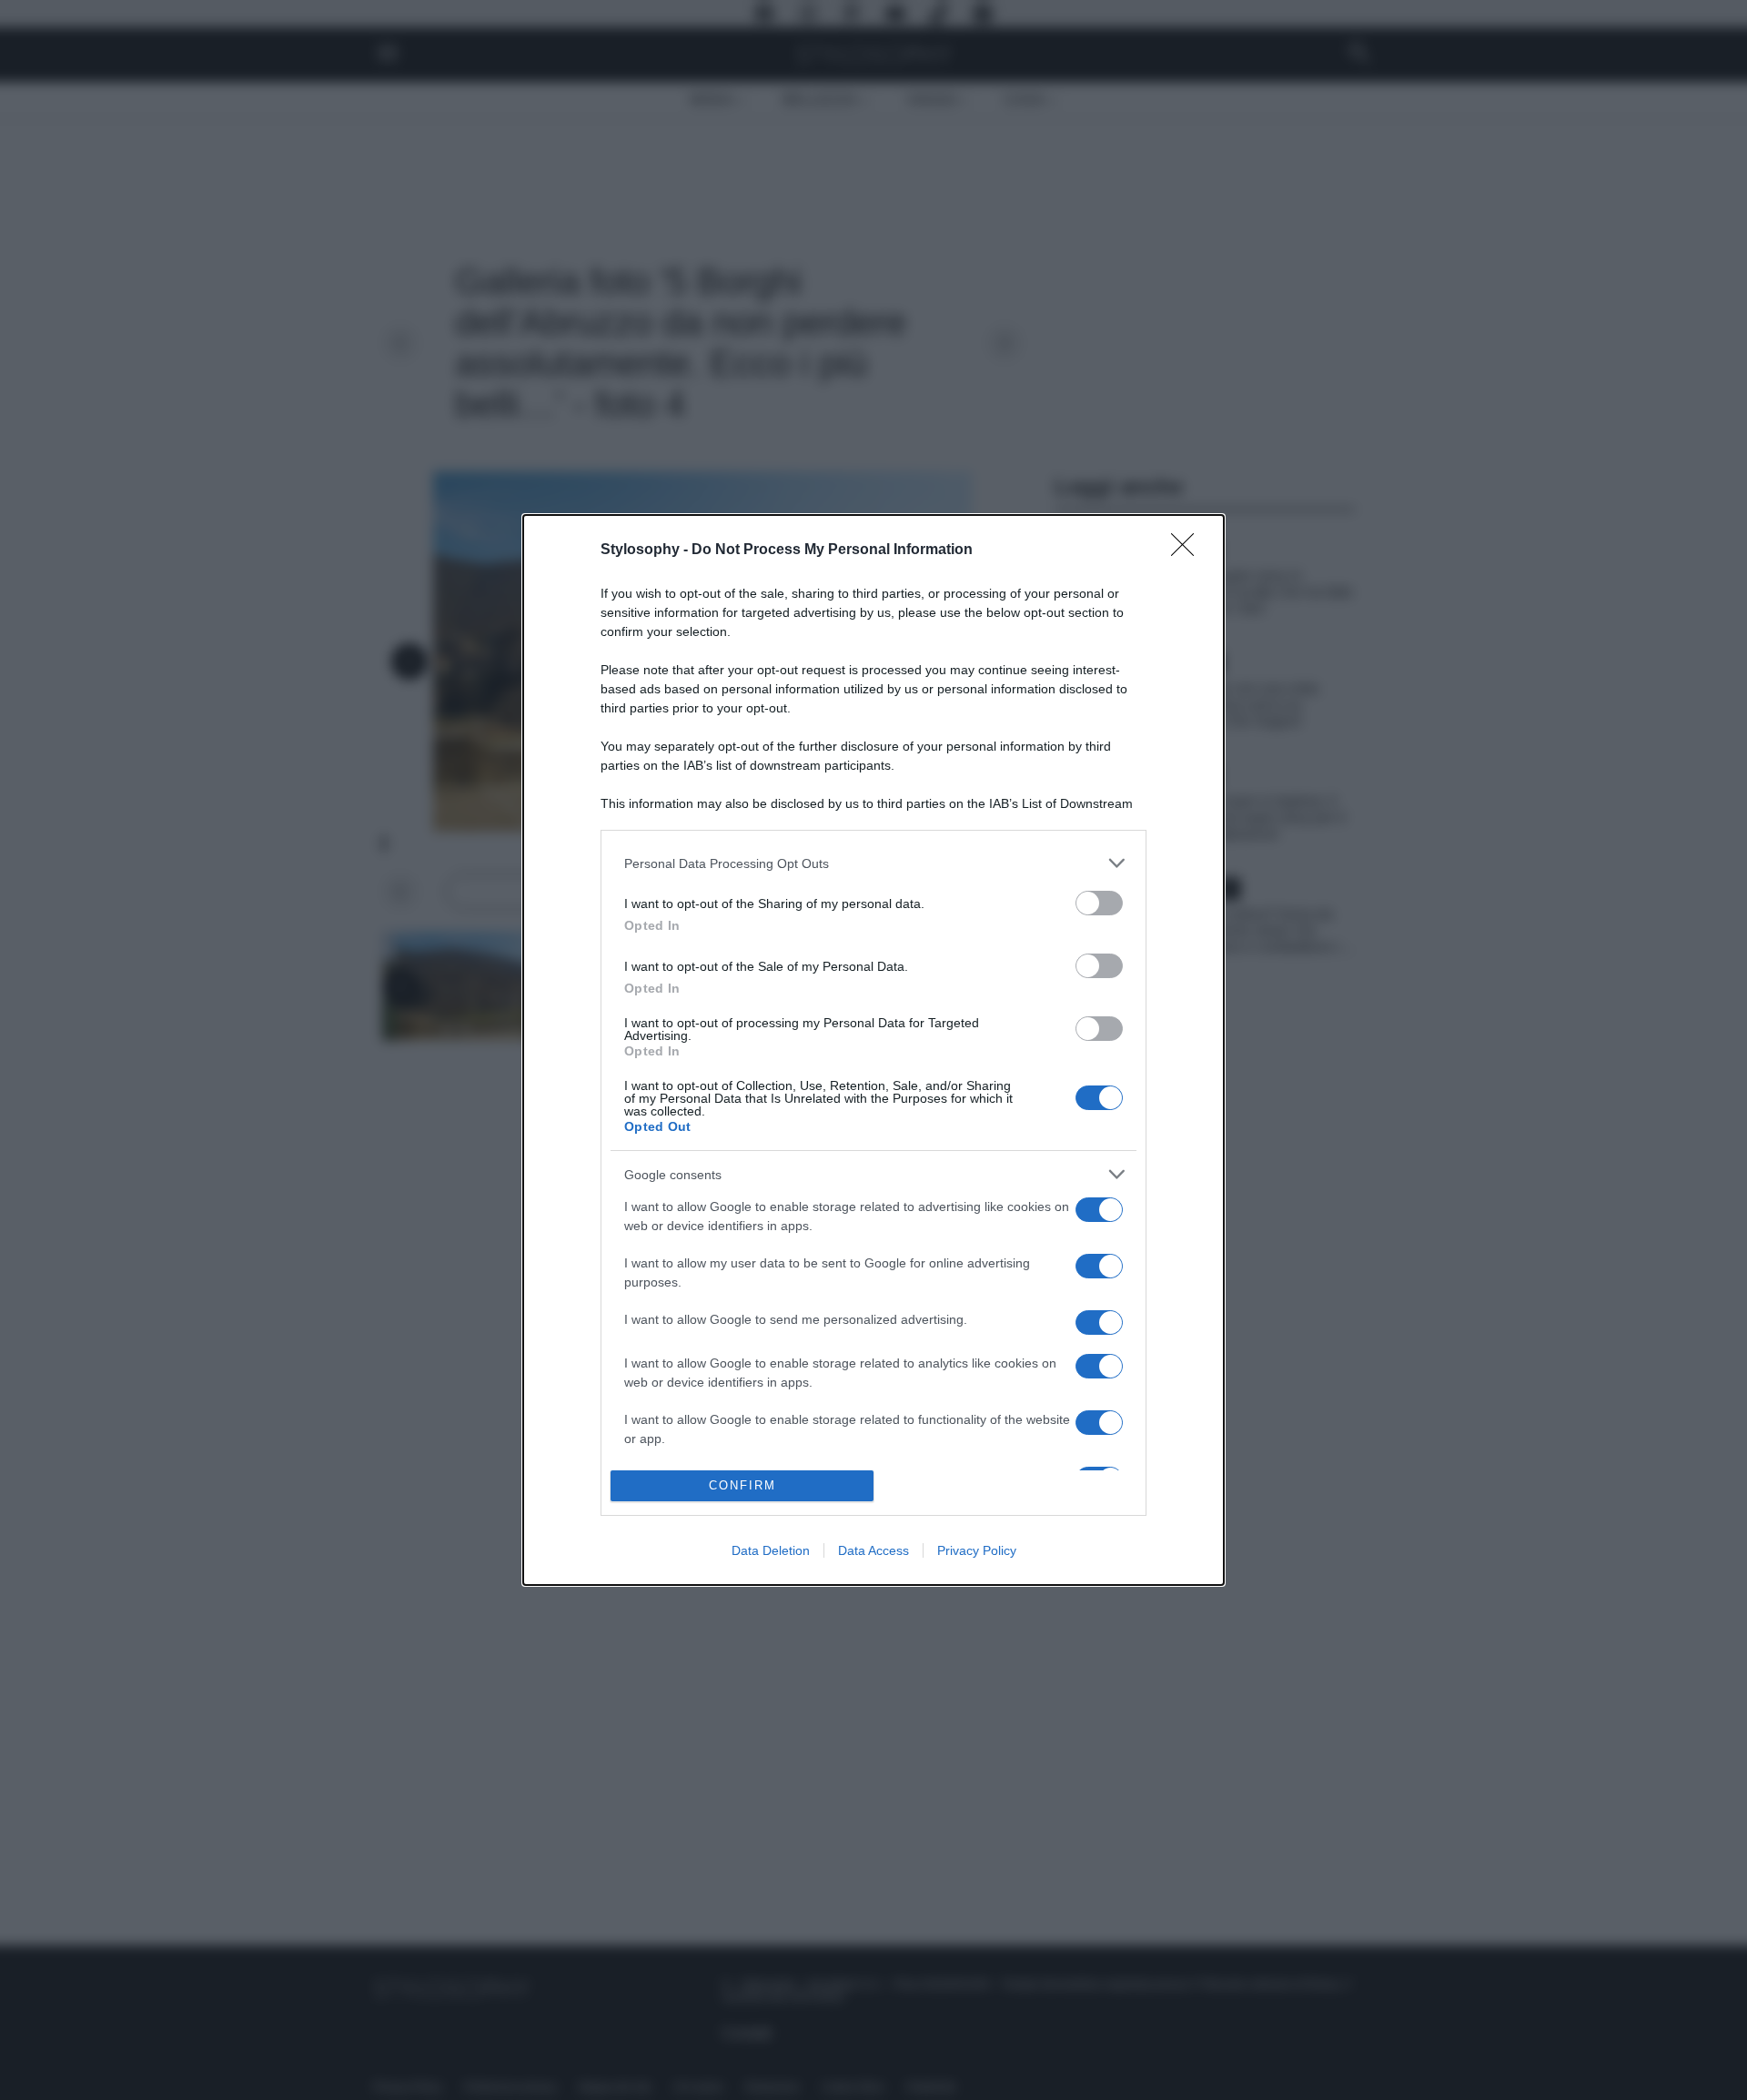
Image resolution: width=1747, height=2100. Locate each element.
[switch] (1099, 903)
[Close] (1188, 550)
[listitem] (873, 863)
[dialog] (873, 1050)
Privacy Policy (977, 1550)
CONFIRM (742, 1485)
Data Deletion (771, 1550)
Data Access (873, 1550)
